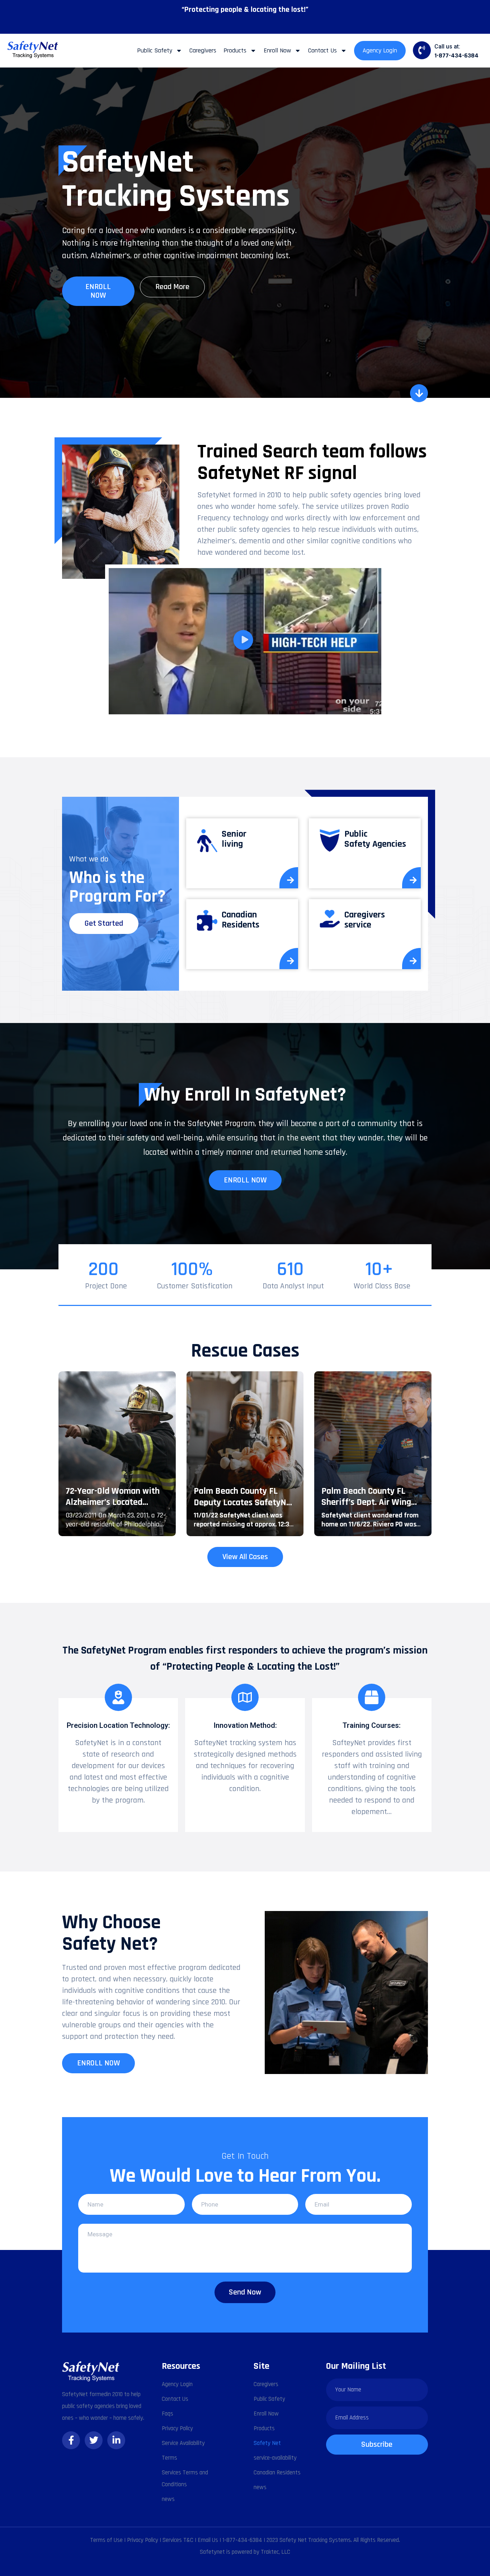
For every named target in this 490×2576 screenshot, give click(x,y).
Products (235, 50)
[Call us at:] (422, 50)
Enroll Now (277, 50)
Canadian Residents (277, 2473)
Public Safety (155, 50)
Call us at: (447, 47)
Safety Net (267, 2443)
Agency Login (380, 50)
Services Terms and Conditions (185, 2479)
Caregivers (203, 50)
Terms (169, 2458)
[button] (245, 641)
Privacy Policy (177, 2428)
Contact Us (322, 50)
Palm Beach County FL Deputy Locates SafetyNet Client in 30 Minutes (244, 1502)
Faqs (168, 2414)
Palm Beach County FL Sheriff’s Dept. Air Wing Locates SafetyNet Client (369, 1502)
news (168, 2499)
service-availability (275, 2458)
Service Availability (183, 2443)
